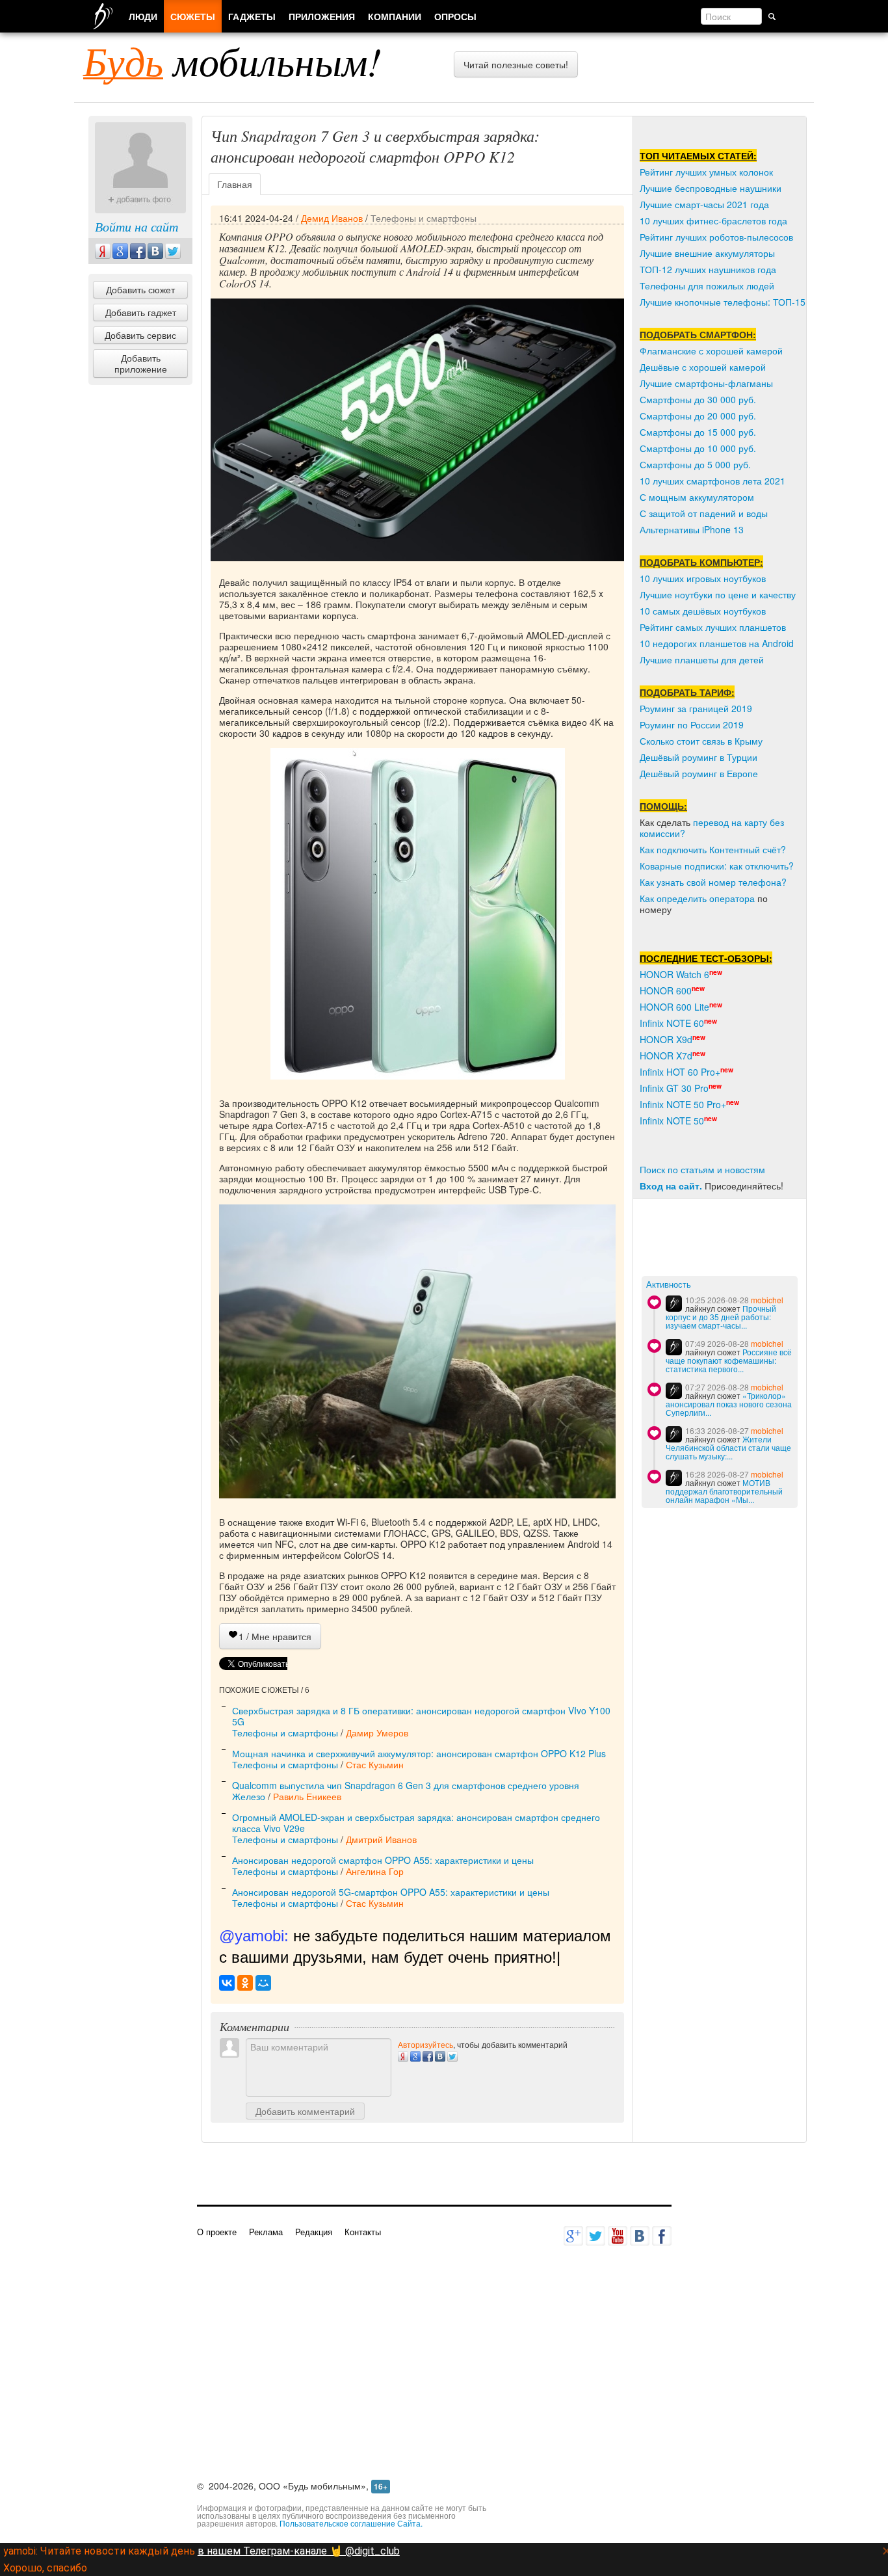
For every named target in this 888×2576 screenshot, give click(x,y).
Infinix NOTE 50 (672, 1121)
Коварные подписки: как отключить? (717, 866)
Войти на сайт (137, 226)
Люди (143, 16)
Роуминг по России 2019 (692, 724)
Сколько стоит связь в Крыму (701, 741)
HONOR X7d (666, 1056)
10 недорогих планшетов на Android (717, 643)
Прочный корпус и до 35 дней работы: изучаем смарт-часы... (721, 1317)
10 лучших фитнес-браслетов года (713, 220)
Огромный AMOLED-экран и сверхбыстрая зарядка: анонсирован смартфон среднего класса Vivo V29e (416, 1823)
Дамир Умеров (377, 1733)
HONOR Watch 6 (674, 974)
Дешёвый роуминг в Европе (699, 773)
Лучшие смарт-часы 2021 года (704, 204)
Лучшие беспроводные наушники (711, 188)
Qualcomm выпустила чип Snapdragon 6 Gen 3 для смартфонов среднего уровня (406, 1785)
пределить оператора (708, 898)
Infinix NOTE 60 (672, 1023)
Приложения (322, 16)
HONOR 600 (666, 990)
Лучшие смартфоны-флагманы (706, 383)
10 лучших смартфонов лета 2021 (712, 481)
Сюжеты (193, 16)
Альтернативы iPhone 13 (692, 529)
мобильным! (232, 60)
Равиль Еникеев (307, 1796)
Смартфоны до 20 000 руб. (698, 416)
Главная (235, 184)
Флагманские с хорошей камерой (711, 351)
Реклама (266, 2232)
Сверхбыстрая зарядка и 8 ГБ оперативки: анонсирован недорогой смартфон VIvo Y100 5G (421, 1716)
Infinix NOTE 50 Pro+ (683, 1104)
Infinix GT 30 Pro (674, 1088)
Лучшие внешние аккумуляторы (707, 253)
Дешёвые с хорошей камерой (703, 367)
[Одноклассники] (245, 1983)
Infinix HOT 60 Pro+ (680, 1072)
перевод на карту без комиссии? (712, 828)
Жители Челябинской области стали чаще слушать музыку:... (728, 1447)
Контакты (363, 2232)
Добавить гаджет (141, 312)
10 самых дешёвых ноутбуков (703, 611)
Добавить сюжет (140, 289)
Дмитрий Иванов (381, 1839)
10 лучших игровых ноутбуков (703, 578)
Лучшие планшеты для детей (702, 659)
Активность (669, 1285)
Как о (651, 898)
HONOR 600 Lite (674, 1007)
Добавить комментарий (305, 2111)
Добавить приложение (141, 363)
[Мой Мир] (263, 1983)
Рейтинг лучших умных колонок (706, 172)
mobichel (767, 1300)
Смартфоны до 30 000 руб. (698, 399)
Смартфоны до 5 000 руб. (695, 464)
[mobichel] (674, 1304)
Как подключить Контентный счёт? (713, 849)
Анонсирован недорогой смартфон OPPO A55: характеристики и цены (383, 1860)
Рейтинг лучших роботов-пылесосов (716, 237)
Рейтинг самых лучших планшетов (713, 627)
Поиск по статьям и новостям (702, 1169)
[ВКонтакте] (227, 1983)
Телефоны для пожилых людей (707, 285)
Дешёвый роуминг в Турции (699, 757)
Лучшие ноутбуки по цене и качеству (718, 594)
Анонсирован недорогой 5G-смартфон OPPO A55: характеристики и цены (391, 1892)
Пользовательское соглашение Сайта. (351, 2523)
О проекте (217, 2232)
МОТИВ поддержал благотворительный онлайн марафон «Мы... (724, 1491)
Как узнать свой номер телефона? (713, 882)
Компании (395, 16)
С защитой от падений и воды (704, 513)
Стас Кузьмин (375, 1764)
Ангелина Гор (375, 1871)
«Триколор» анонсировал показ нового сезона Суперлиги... (729, 1404)
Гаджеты (252, 16)
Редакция (314, 2232)
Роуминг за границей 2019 (696, 708)
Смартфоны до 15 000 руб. (698, 432)
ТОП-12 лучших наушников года (708, 269)
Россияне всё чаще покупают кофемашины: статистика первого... (729, 1360)
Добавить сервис (140, 335)
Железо (249, 1796)
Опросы (455, 16)
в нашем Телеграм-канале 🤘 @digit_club (299, 2551)
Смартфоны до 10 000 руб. (698, 448)
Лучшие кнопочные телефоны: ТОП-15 (723, 302)
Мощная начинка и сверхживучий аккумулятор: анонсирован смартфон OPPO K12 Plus (419, 1753)
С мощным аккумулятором (697, 497)
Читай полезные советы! (516, 64)
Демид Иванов (332, 218)
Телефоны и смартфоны (424, 218)
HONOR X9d (666, 1039)
